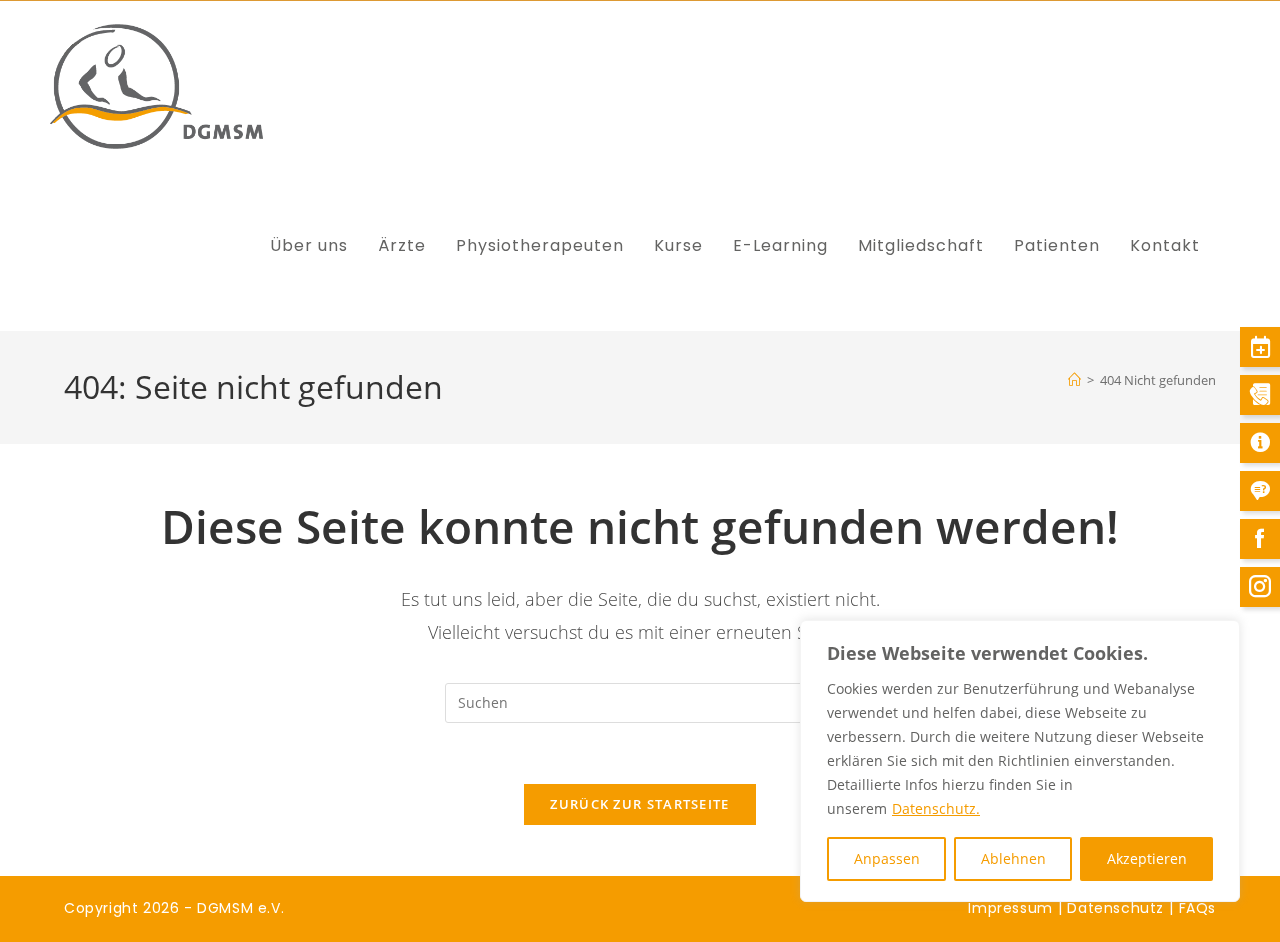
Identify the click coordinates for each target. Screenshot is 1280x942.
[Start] (1074, 380)
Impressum (1010, 908)
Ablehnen (1013, 858)
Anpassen (887, 858)
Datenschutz (1115, 908)
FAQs (1197, 908)
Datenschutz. (936, 808)
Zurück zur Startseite (639, 804)
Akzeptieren (1147, 858)
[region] (1020, 761)
